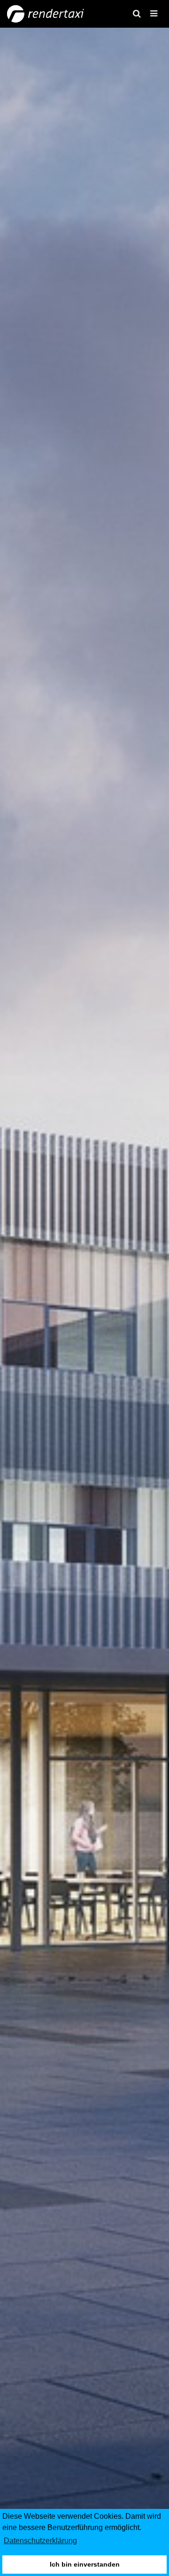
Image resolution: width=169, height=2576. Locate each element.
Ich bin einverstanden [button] (85, 2564)
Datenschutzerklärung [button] (40, 2541)
